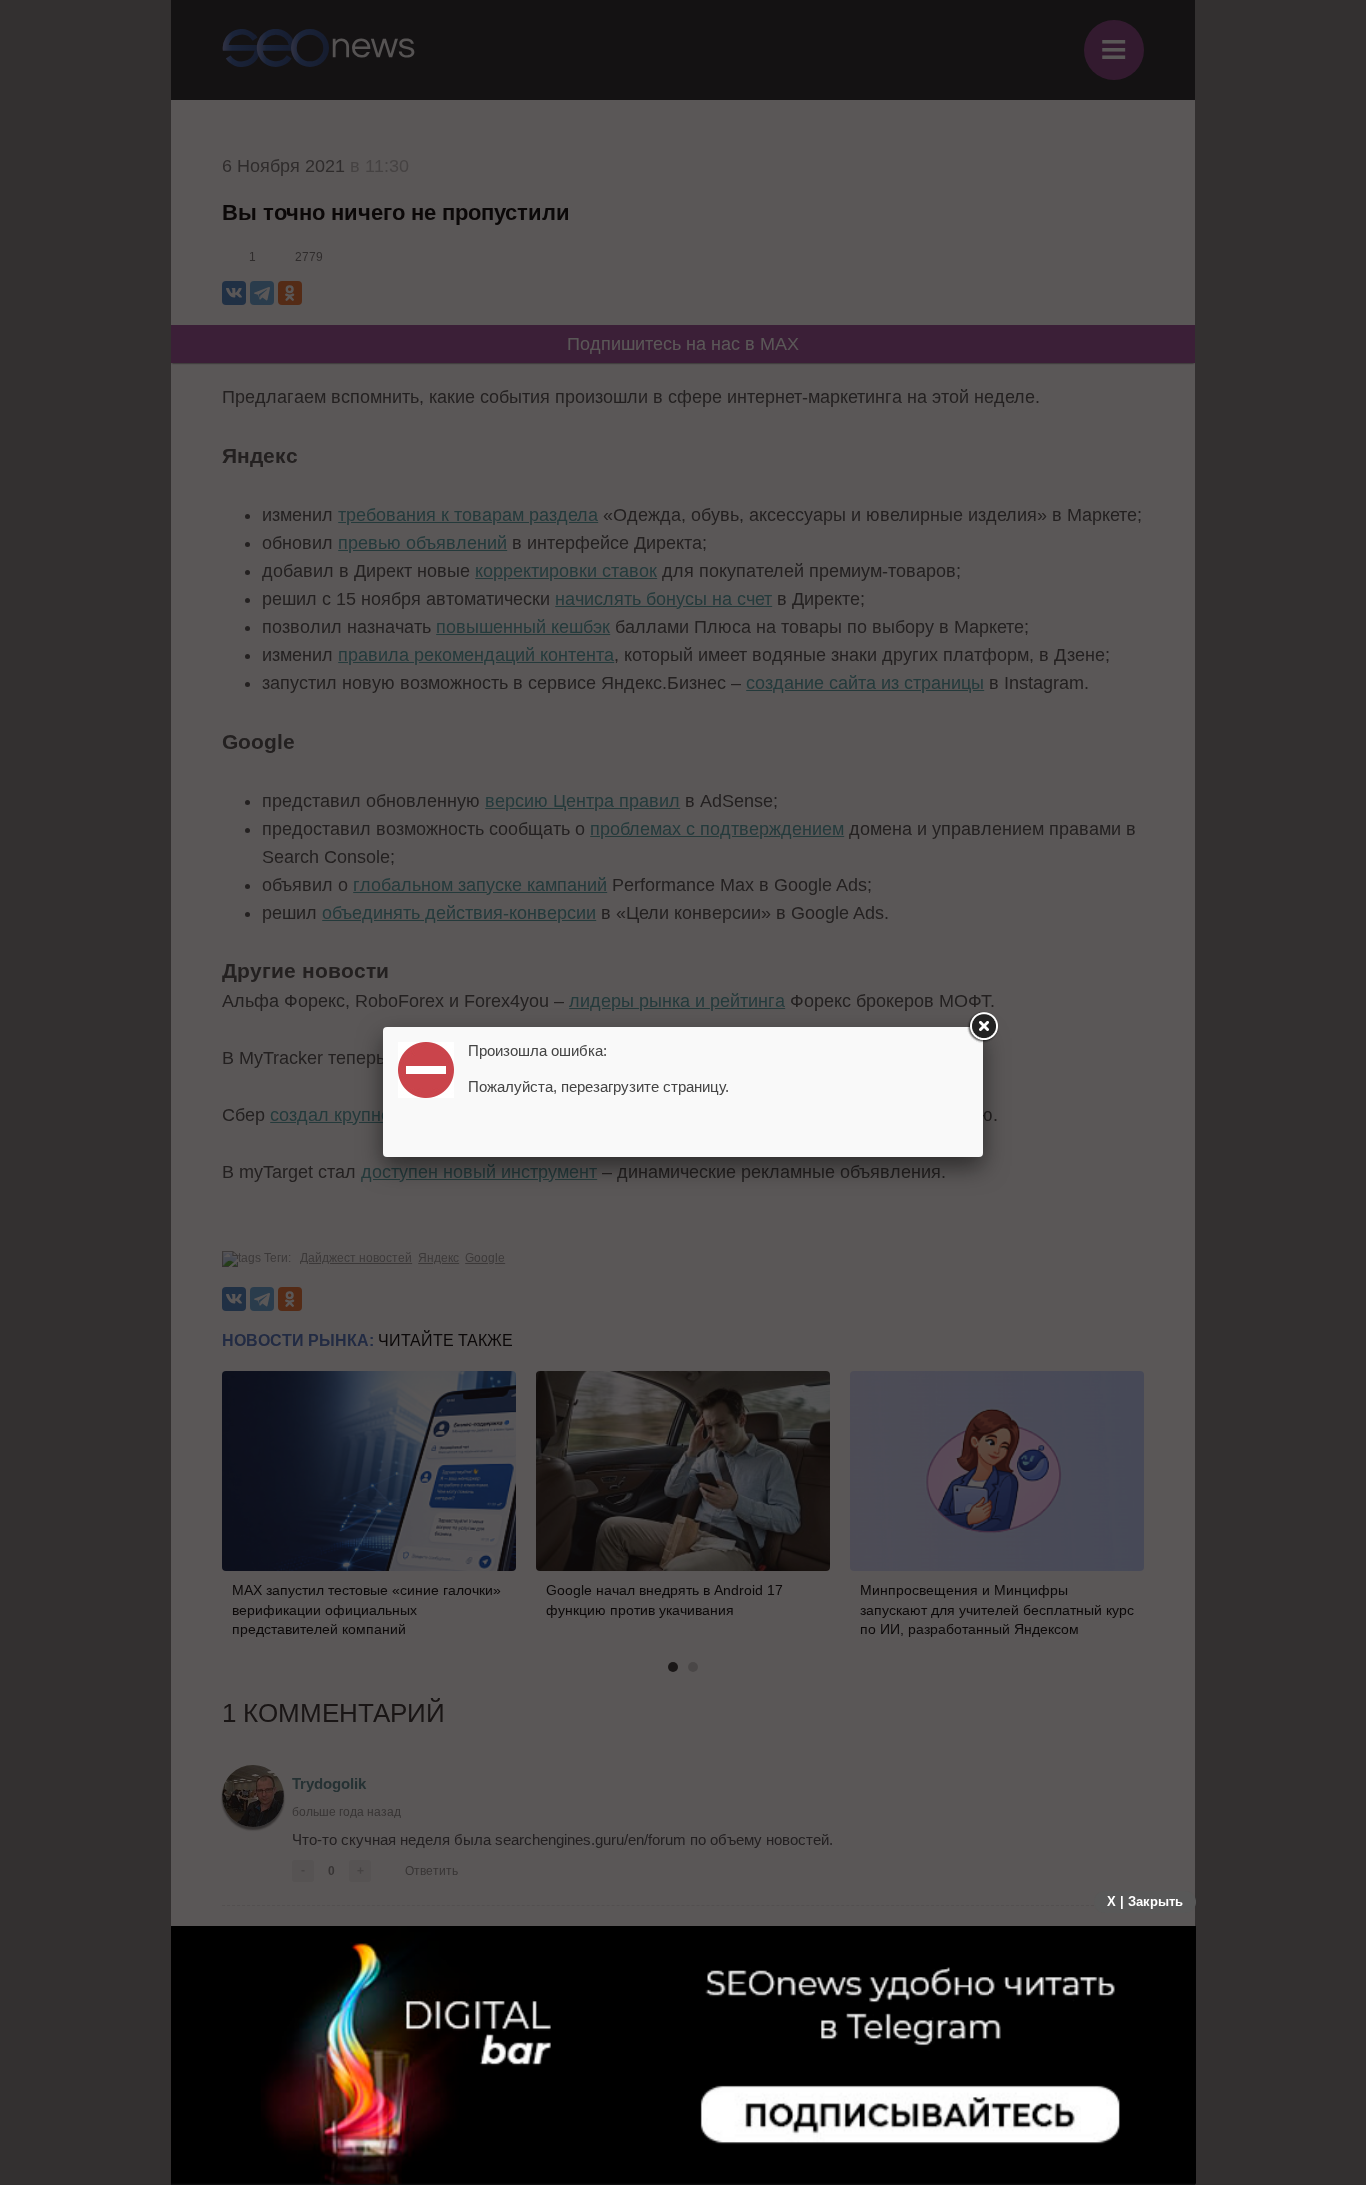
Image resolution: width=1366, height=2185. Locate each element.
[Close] (983, 1027)
